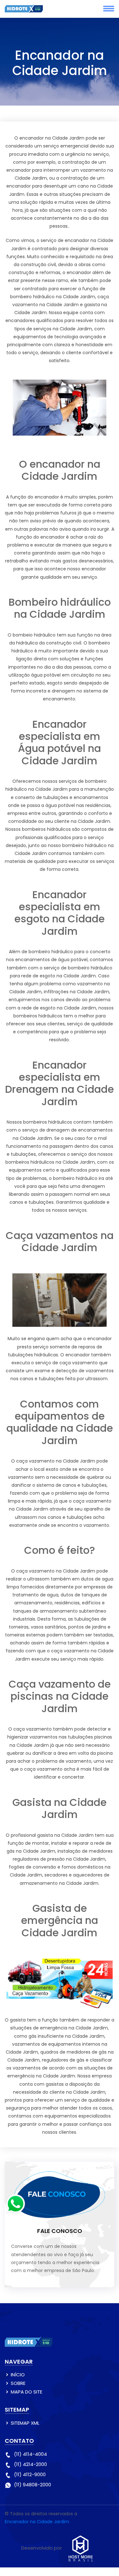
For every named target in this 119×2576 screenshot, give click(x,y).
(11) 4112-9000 (30, 2474)
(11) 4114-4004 (30, 2454)
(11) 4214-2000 (30, 2464)
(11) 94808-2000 (33, 2485)
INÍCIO (18, 2375)
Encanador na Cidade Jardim (37, 2522)
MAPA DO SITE (26, 2392)
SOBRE (18, 2383)
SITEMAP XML (25, 2423)
